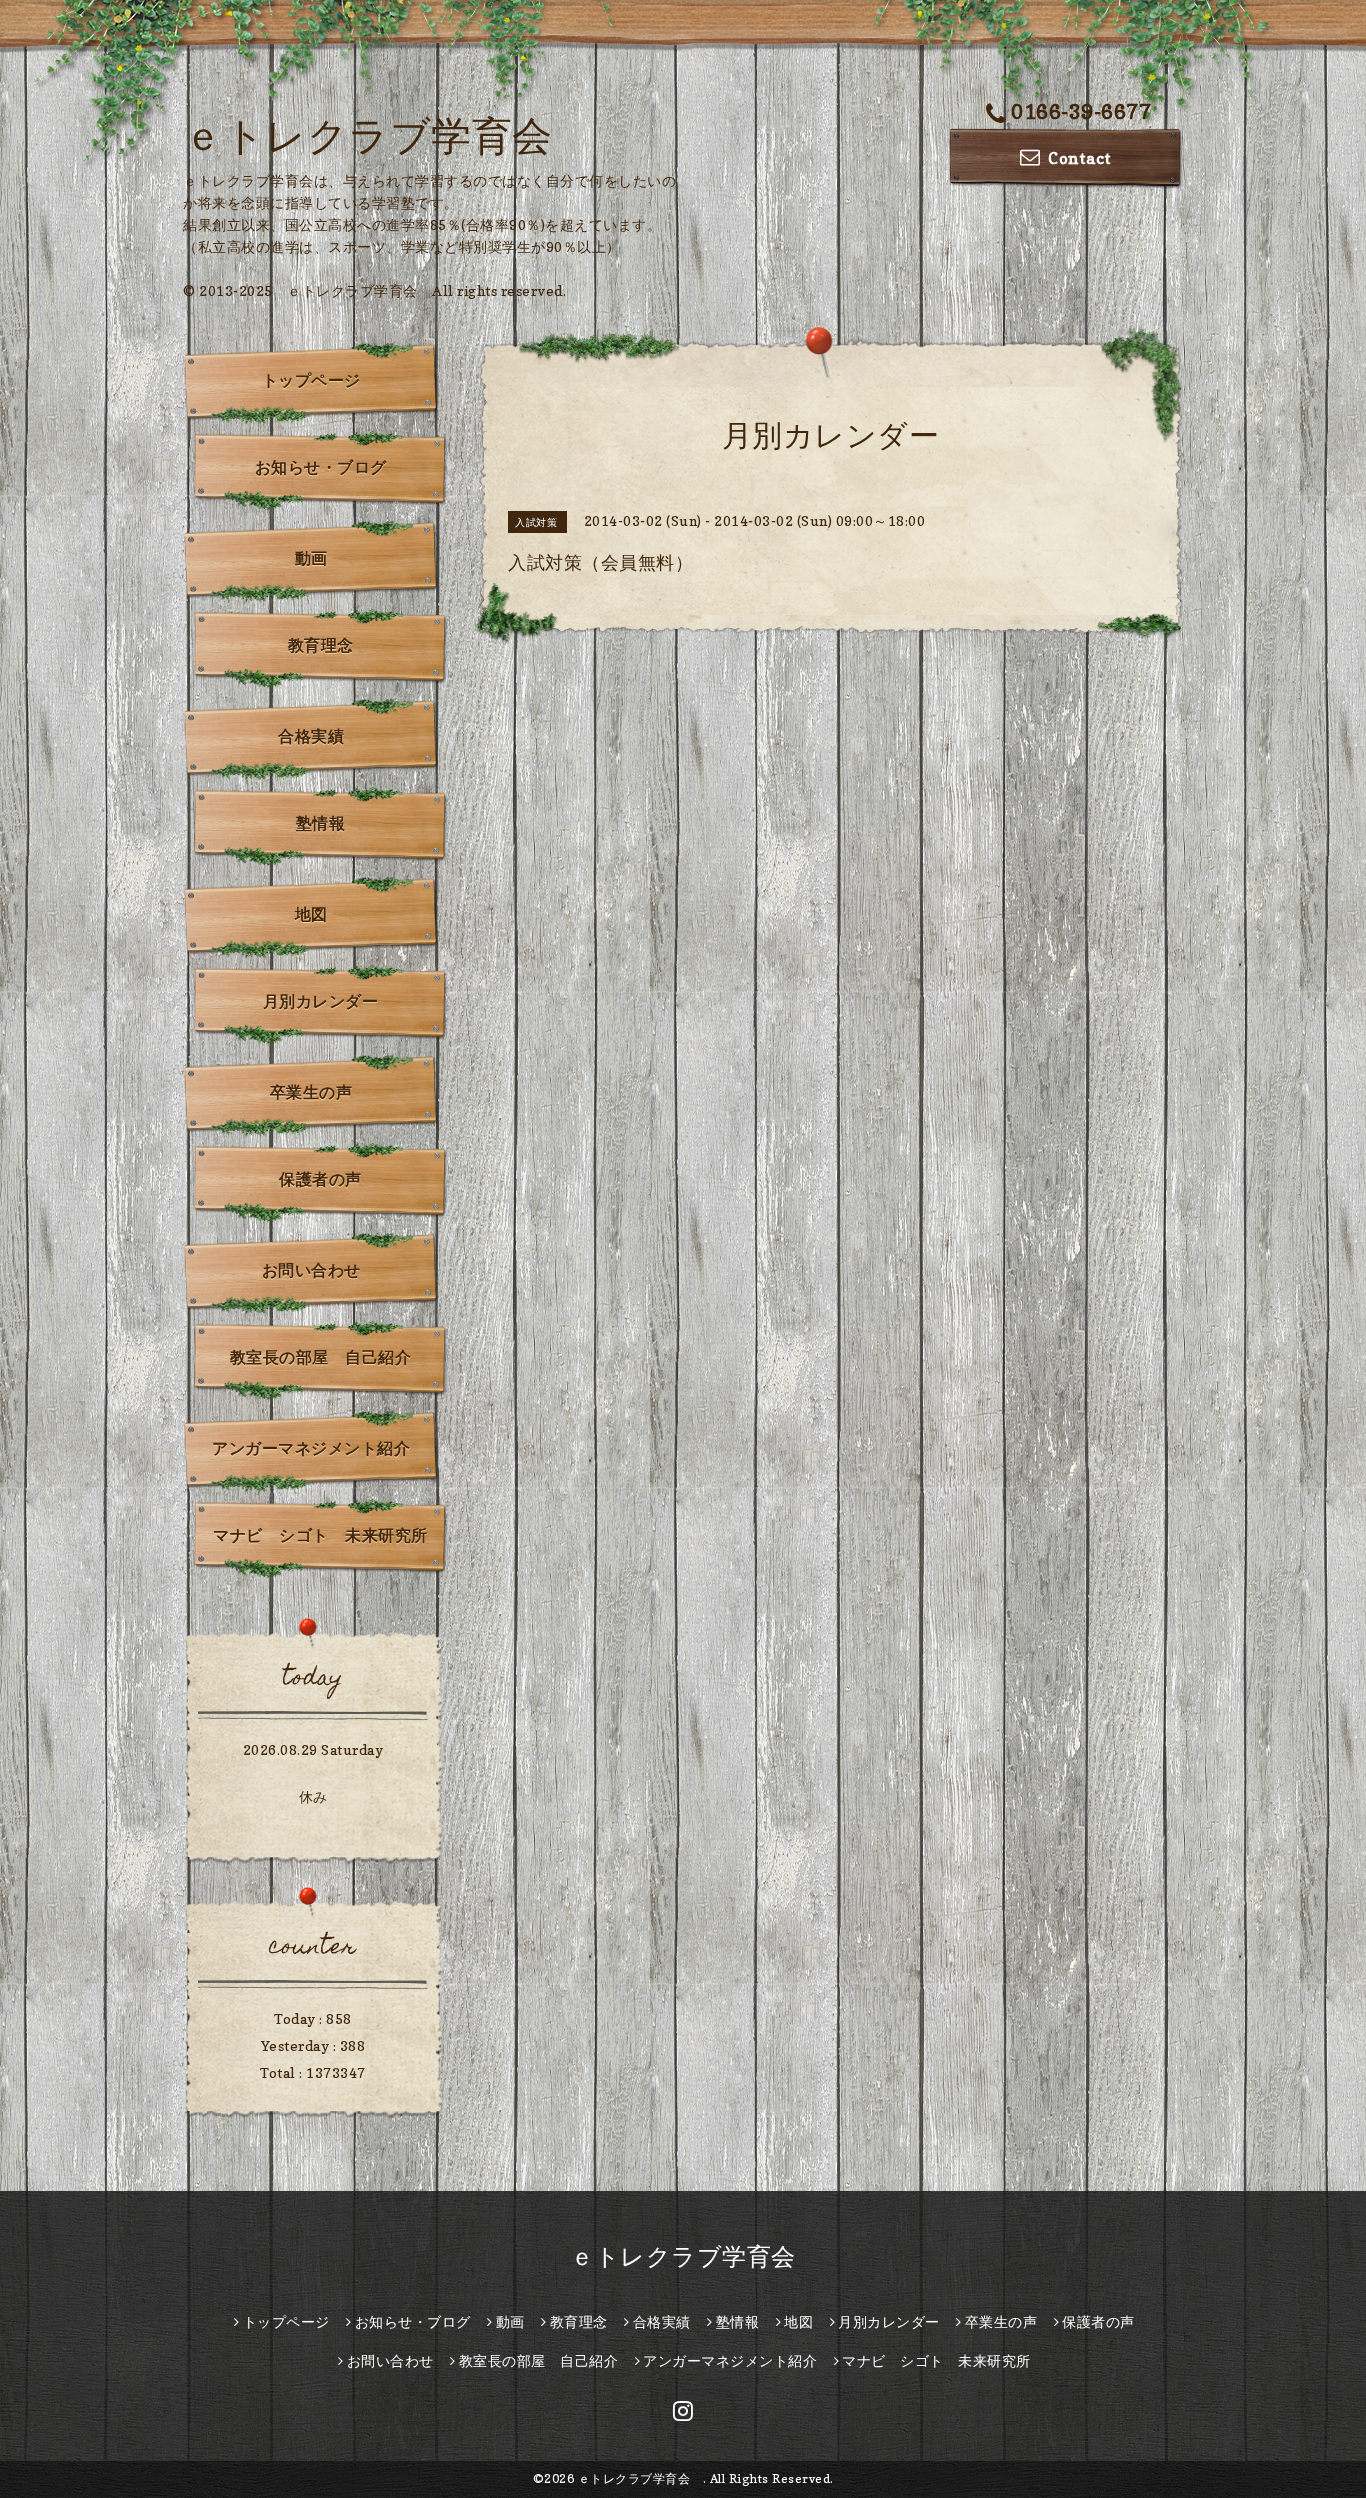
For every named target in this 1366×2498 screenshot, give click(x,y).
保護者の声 (320, 1179)
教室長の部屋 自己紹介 (321, 1357)
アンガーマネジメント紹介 (311, 1448)
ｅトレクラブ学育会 (388, 135)
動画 (311, 558)
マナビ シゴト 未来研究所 (320, 1535)
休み (313, 1796)
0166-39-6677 (1081, 112)
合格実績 (311, 736)
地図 (311, 914)
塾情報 (321, 823)
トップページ (311, 380)
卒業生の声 (311, 1092)
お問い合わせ (311, 1270)
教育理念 (321, 645)
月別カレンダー (321, 1001)
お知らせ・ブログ (321, 467)
